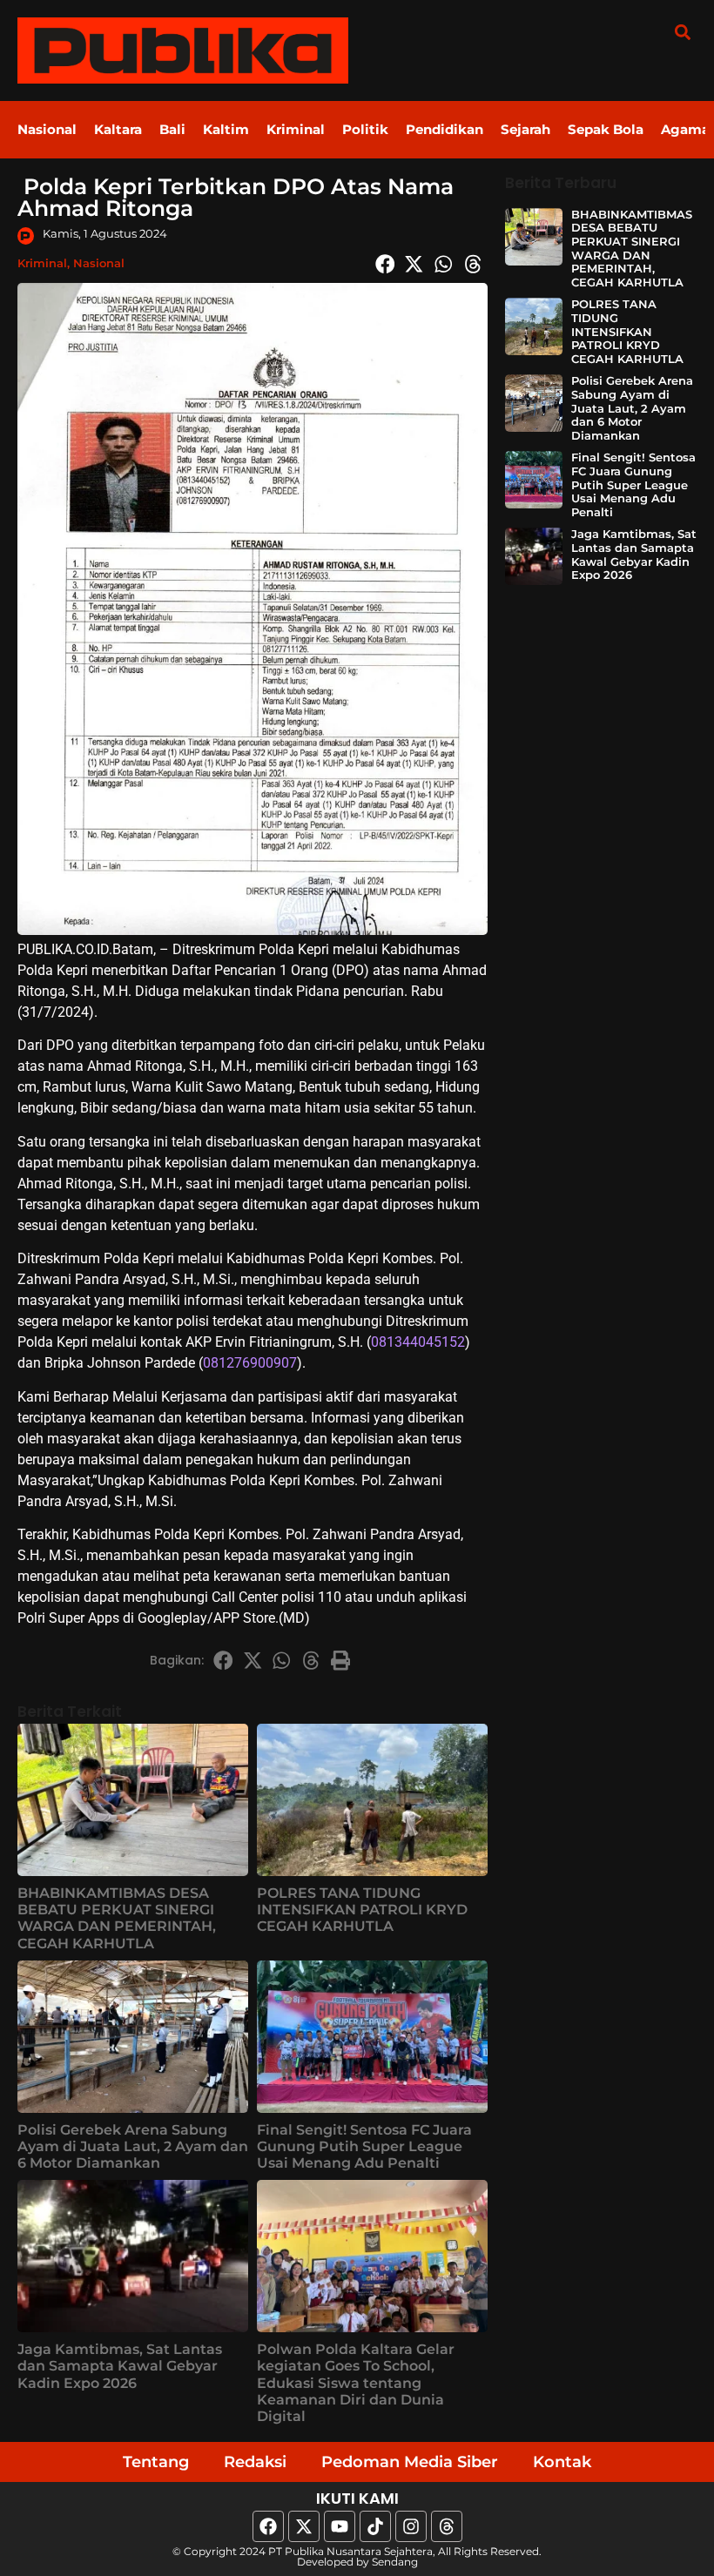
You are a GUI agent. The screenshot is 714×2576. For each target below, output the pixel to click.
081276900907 (250, 1363)
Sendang (395, 2562)
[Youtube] (340, 2526)
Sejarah (525, 129)
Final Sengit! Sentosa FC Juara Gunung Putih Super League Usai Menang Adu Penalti (364, 2146)
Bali (172, 129)
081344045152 (418, 1342)
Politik (365, 129)
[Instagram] (411, 2526)
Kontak (562, 2462)
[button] (682, 32)
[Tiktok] (375, 2526)
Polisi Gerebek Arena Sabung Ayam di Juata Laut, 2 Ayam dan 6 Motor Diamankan (133, 2146)
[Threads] (447, 2526)
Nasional (47, 129)
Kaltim (226, 129)
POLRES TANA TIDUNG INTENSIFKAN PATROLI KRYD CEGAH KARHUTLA (362, 1910)
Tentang (156, 2462)
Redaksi (255, 2462)
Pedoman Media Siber (410, 2462)
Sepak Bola (606, 129)
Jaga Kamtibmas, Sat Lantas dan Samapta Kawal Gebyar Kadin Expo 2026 (120, 2366)
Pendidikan (445, 129)
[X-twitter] (304, 2526)
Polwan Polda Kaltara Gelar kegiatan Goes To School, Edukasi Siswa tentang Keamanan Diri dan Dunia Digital (356, 2383)
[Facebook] (268, 2526)
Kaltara (118, 129)
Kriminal (296, 129)
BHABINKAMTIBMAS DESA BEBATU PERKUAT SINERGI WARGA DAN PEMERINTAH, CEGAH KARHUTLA (117, 1918)
